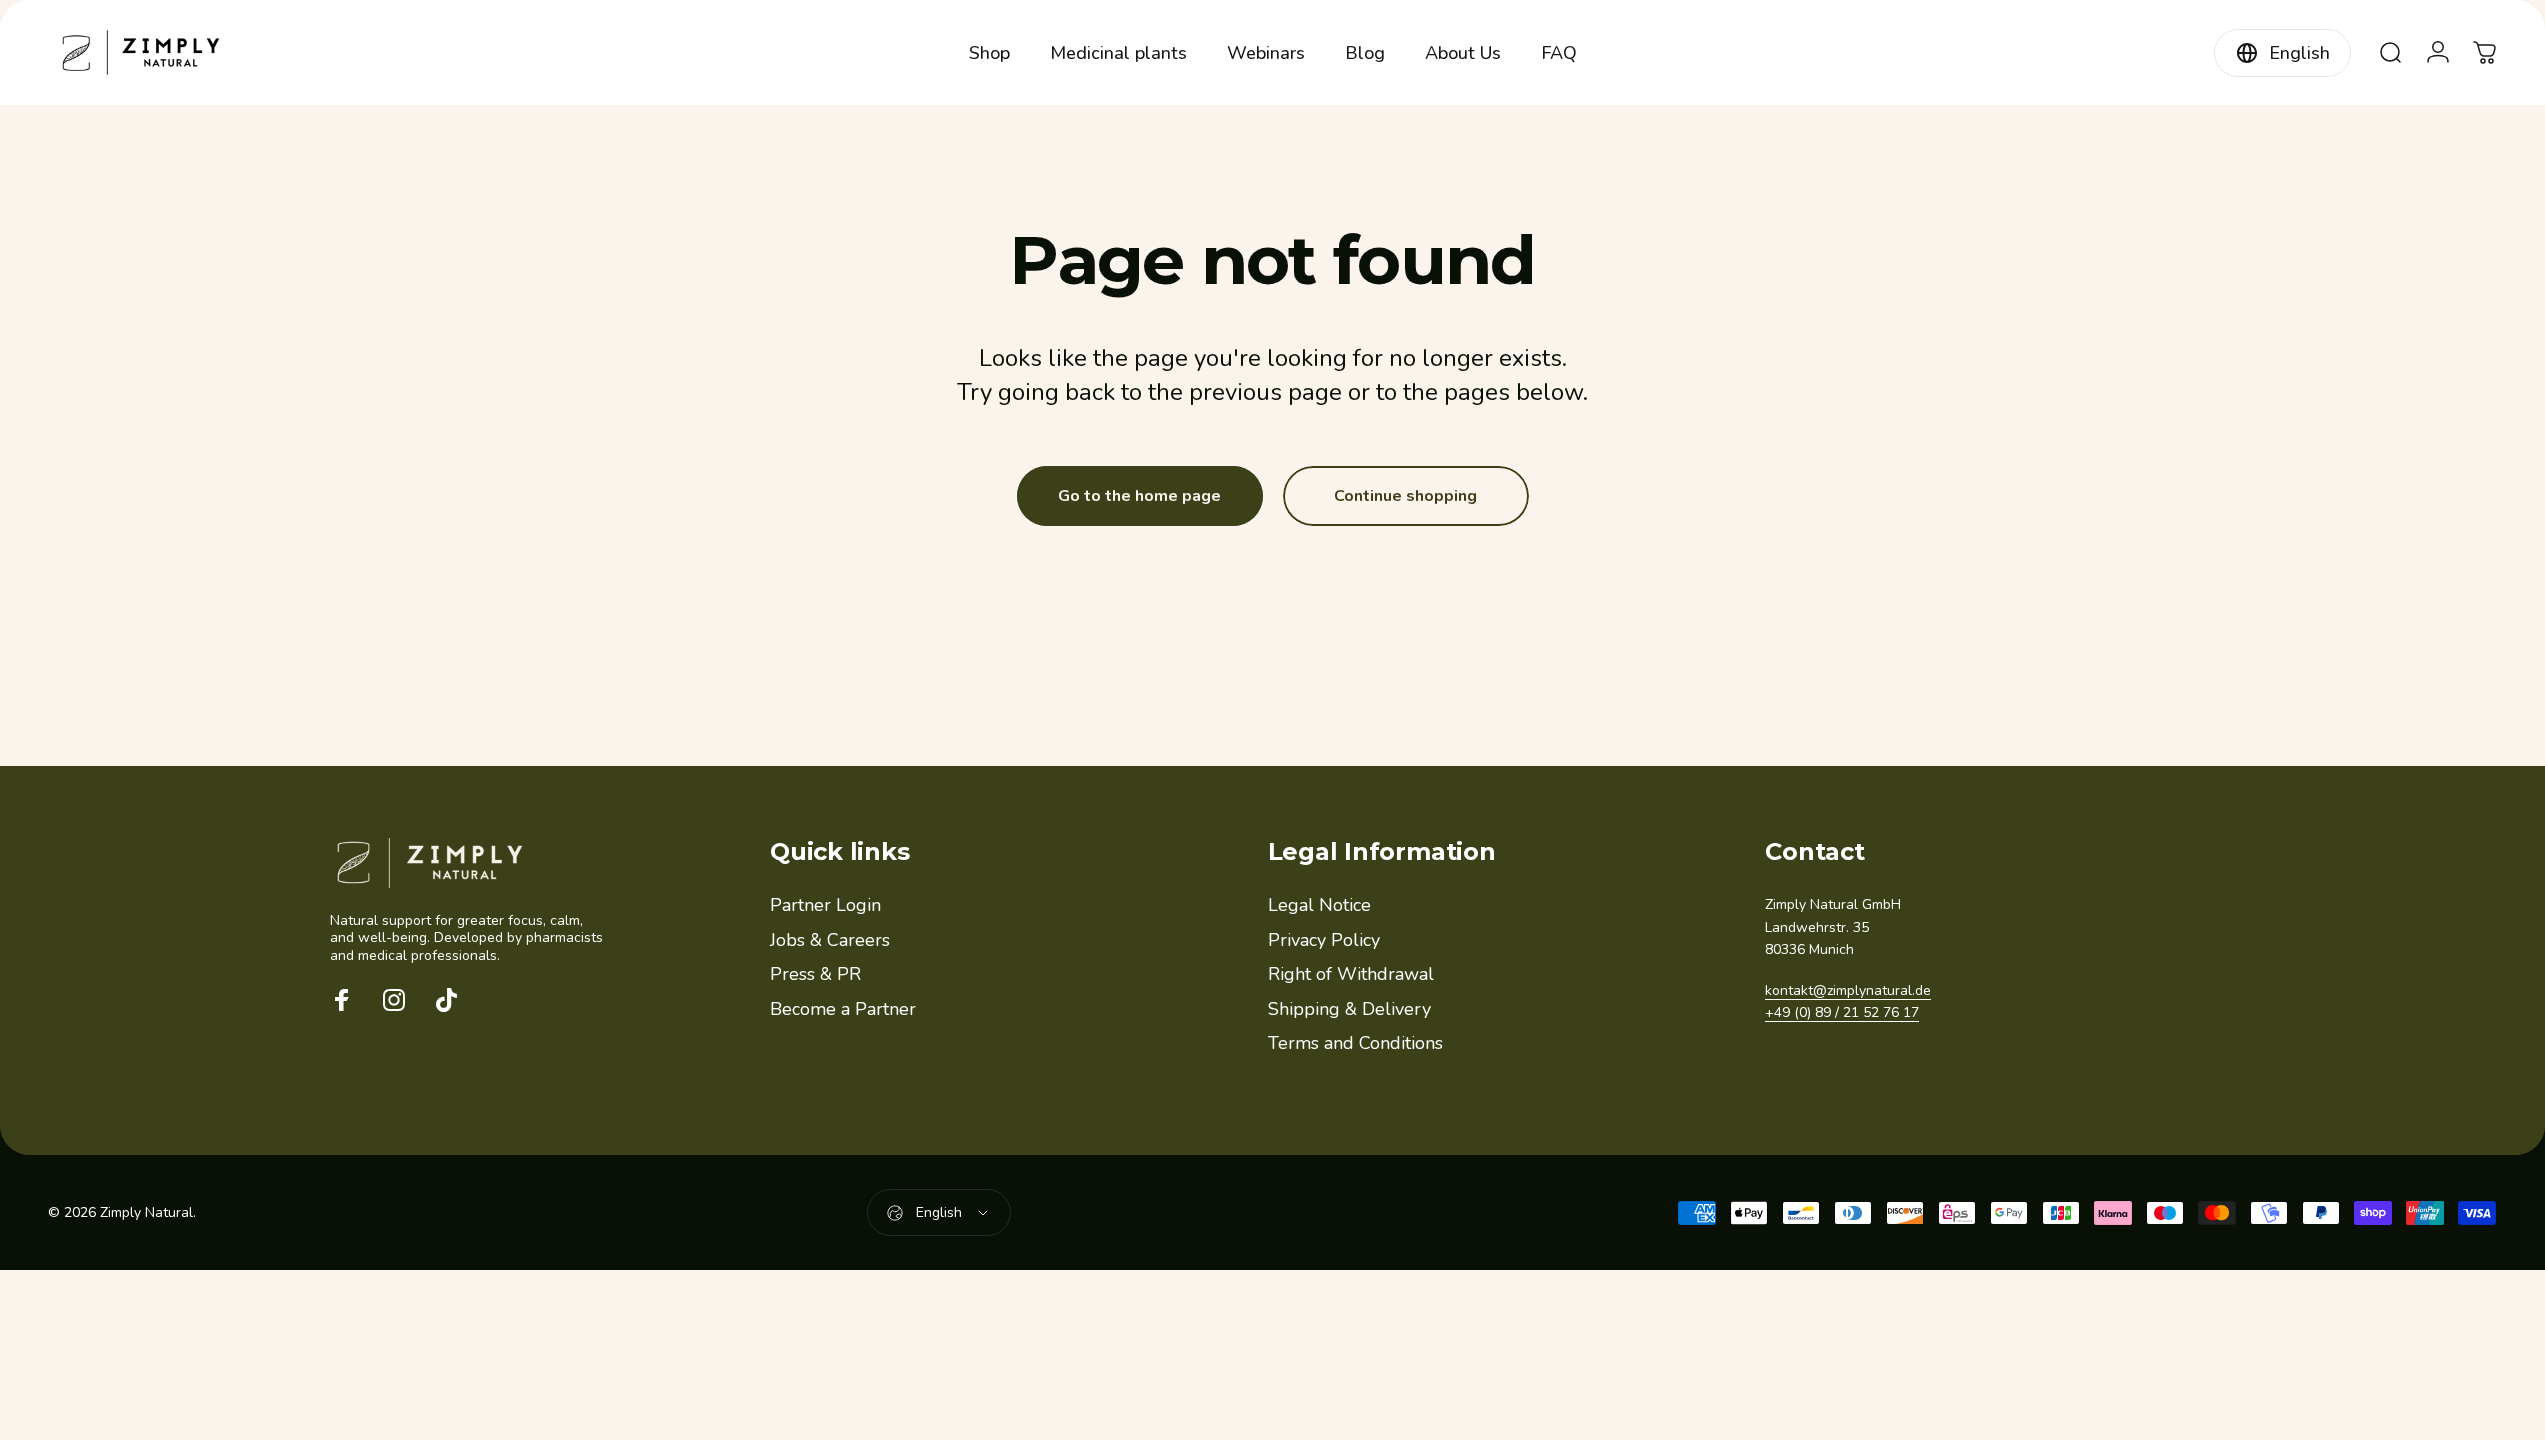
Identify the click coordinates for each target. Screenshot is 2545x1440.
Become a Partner (843, 1009)
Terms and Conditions (1355, 1043)
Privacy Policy (1324, 940)
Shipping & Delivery (1349, 1009)
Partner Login (825, 905)
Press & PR (815, 974)
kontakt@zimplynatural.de (1848, 990)
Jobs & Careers (830, 940)
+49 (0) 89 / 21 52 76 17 (1842, 1012)
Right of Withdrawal (1351, 974)
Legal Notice (1319, 905)
